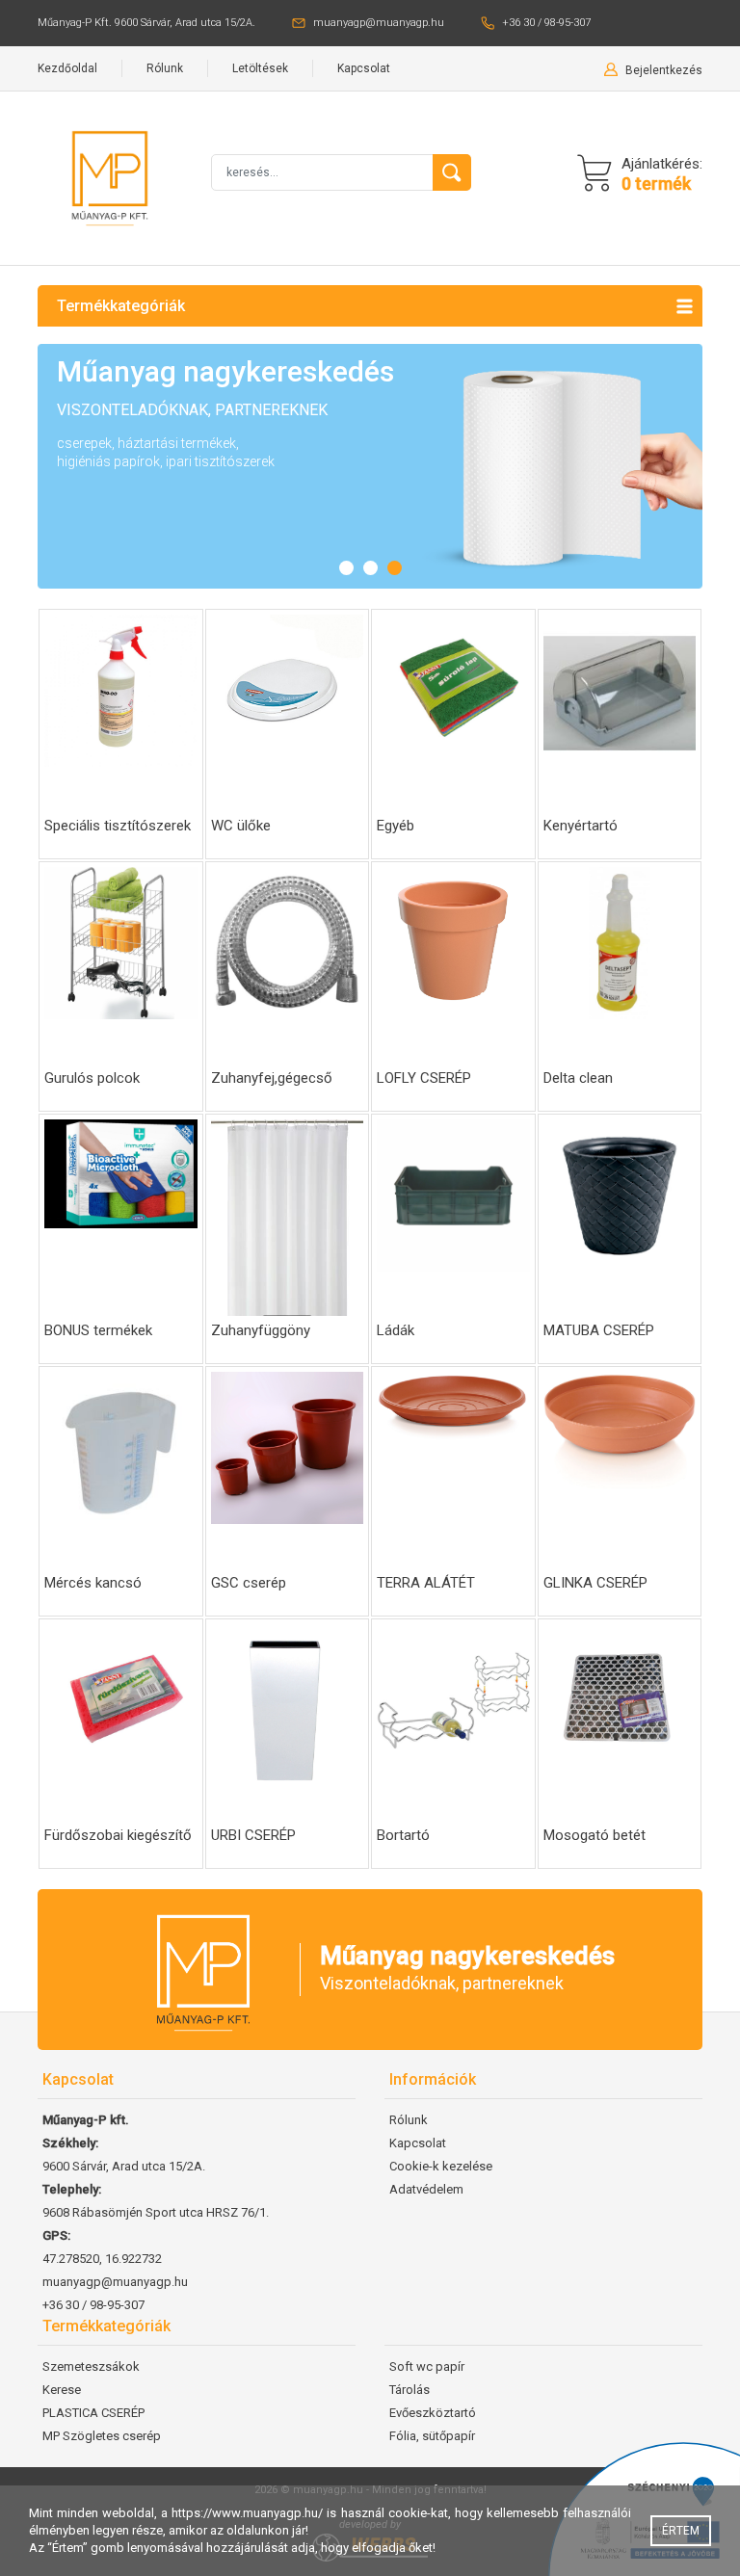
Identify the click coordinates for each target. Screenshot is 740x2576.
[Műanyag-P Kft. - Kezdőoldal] (110, 177)
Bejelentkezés (664, 70)
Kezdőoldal (67, 68)
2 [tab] (370, 568)
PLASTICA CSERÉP (93, 2413)
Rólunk (165, 68)
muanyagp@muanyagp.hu (379, 23)
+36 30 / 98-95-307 (546, 23)
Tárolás (410, 2390)
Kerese (62, 2390)
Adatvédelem (426, 2189)
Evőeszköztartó (433, 2413)
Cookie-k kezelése (441, 2166)
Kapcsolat (364, 68)
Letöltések (260, 68)
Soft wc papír (427, 2366)
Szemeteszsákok (91, 2366)
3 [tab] (395, 568)
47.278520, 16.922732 (102, 2259)
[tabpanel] (370, 466)
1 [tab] (346, 568)
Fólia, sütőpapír (432, 2436)
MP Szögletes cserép (102, 2436)
